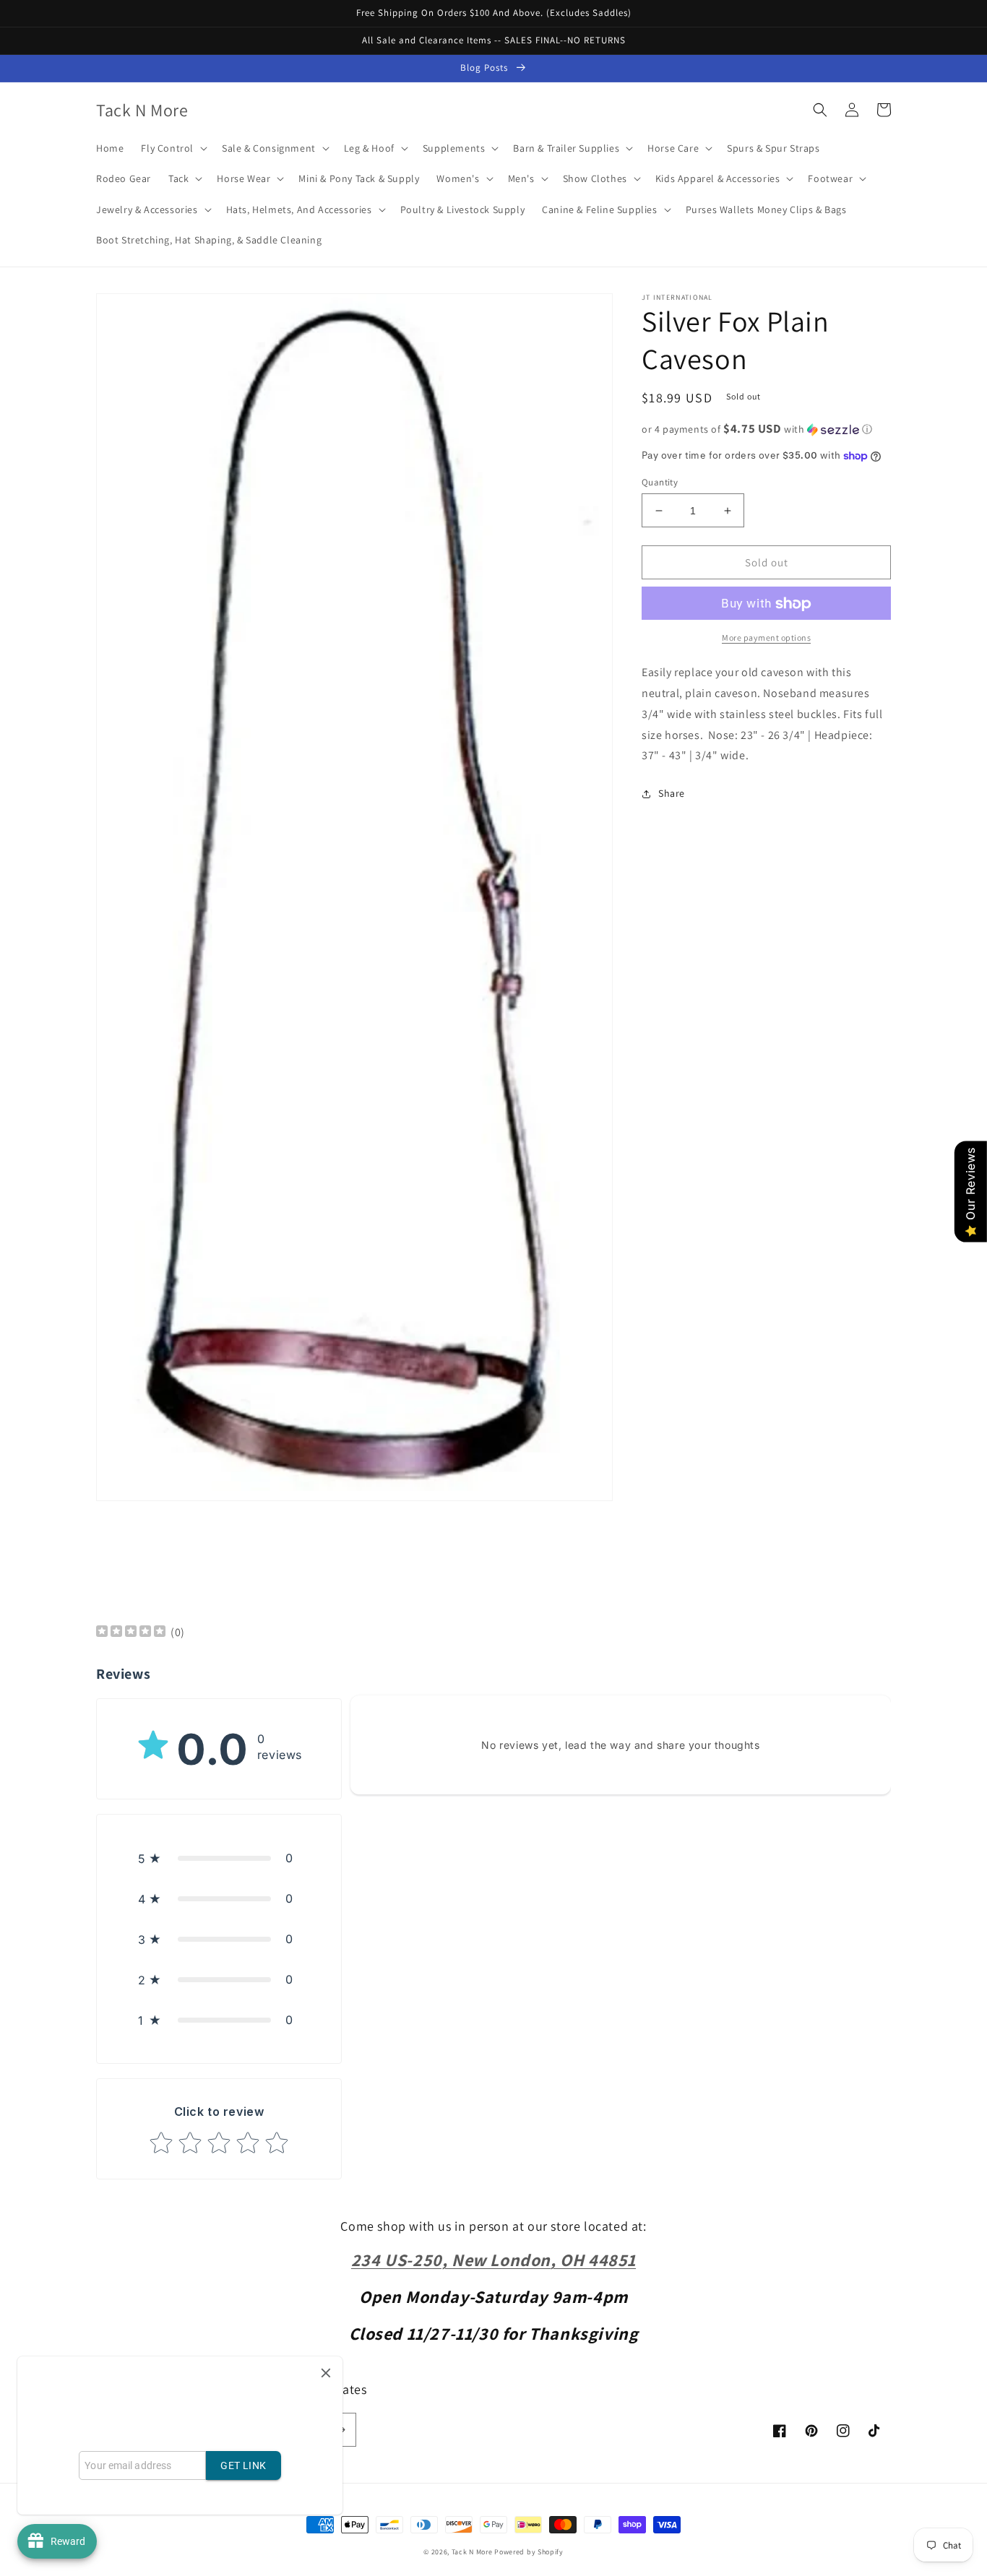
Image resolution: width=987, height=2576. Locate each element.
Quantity (660, 482)
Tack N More (473, 2552)
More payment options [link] (766, 638)
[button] (173, 148)
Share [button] (672, 794)
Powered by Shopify (529, 2552)
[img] (131, 1633)
